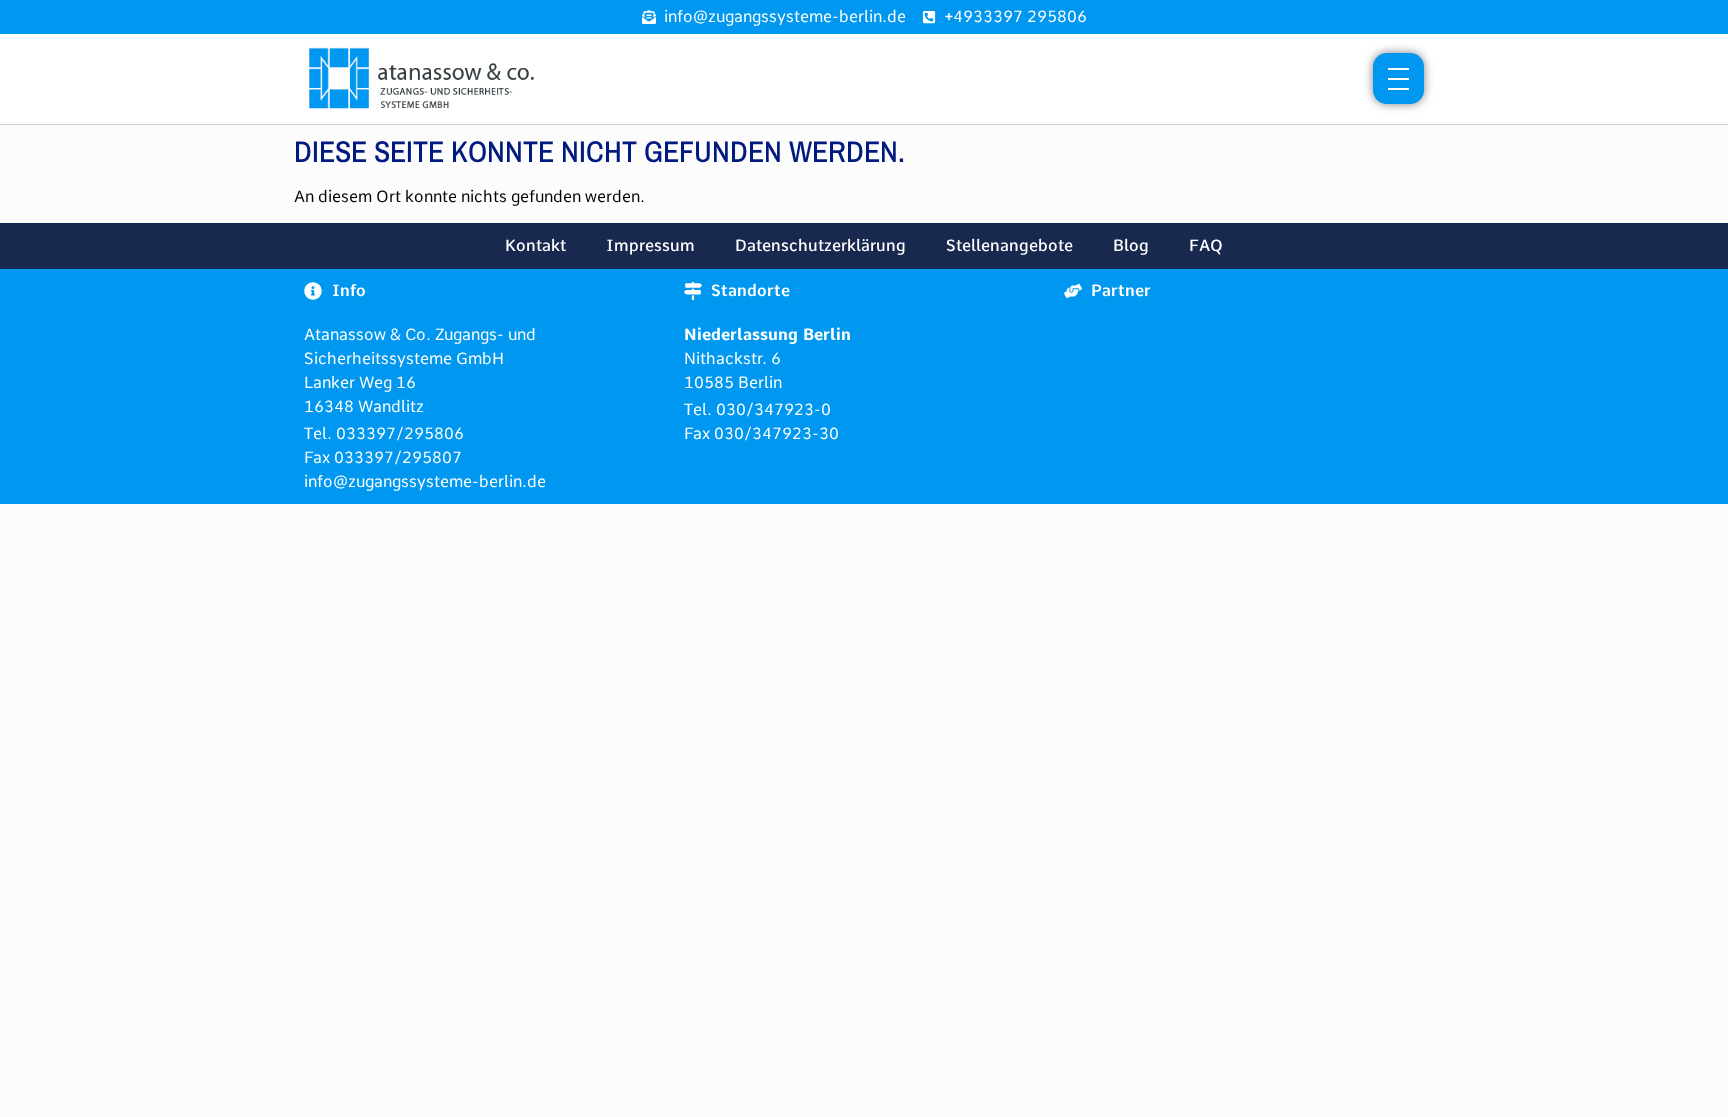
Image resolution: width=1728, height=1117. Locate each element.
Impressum (650, 245)
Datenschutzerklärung (820, 245)
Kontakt (535, 245)
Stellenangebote (1009, 245)
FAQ (1206, 245)
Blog (1131, 245)
